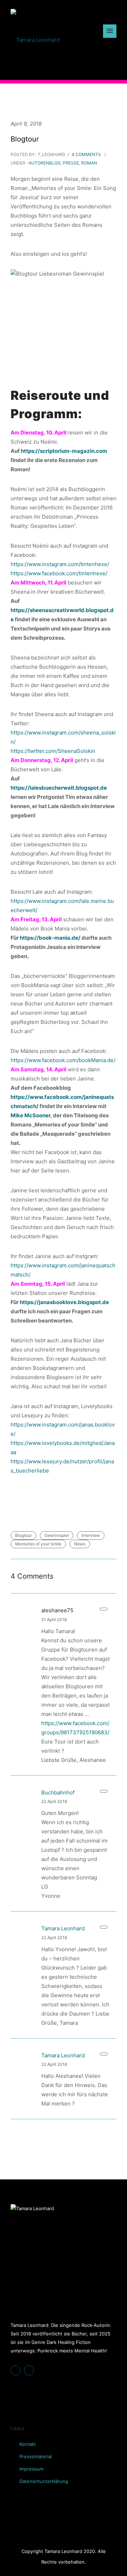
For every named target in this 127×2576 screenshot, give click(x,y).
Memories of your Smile (38, 1544)
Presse (71, 163)
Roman (89, 163)
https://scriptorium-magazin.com (64, 451)
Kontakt (28, 2444)
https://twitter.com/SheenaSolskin (53, 751)
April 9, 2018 (26, 124)
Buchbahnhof (58, 1793)
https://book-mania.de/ (50, 938)
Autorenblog (44, 163)
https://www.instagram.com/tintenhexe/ (60, 564)
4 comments (86, 154)
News (80, 1544)
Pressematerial (36, 2456)
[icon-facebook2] (17, 2370)
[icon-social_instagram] (31, 2370)
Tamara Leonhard (63, 1928)
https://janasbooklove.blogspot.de (64, 1302)
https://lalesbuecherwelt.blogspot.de (59, 788)
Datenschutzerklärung (44, 2481)
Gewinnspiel (57, 1535)
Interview (91, 1535)
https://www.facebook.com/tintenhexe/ (59, 573)
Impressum (31, 2469)
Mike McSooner (31, 1115)
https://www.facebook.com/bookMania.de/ (63, 1060)
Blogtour (25, 139)
